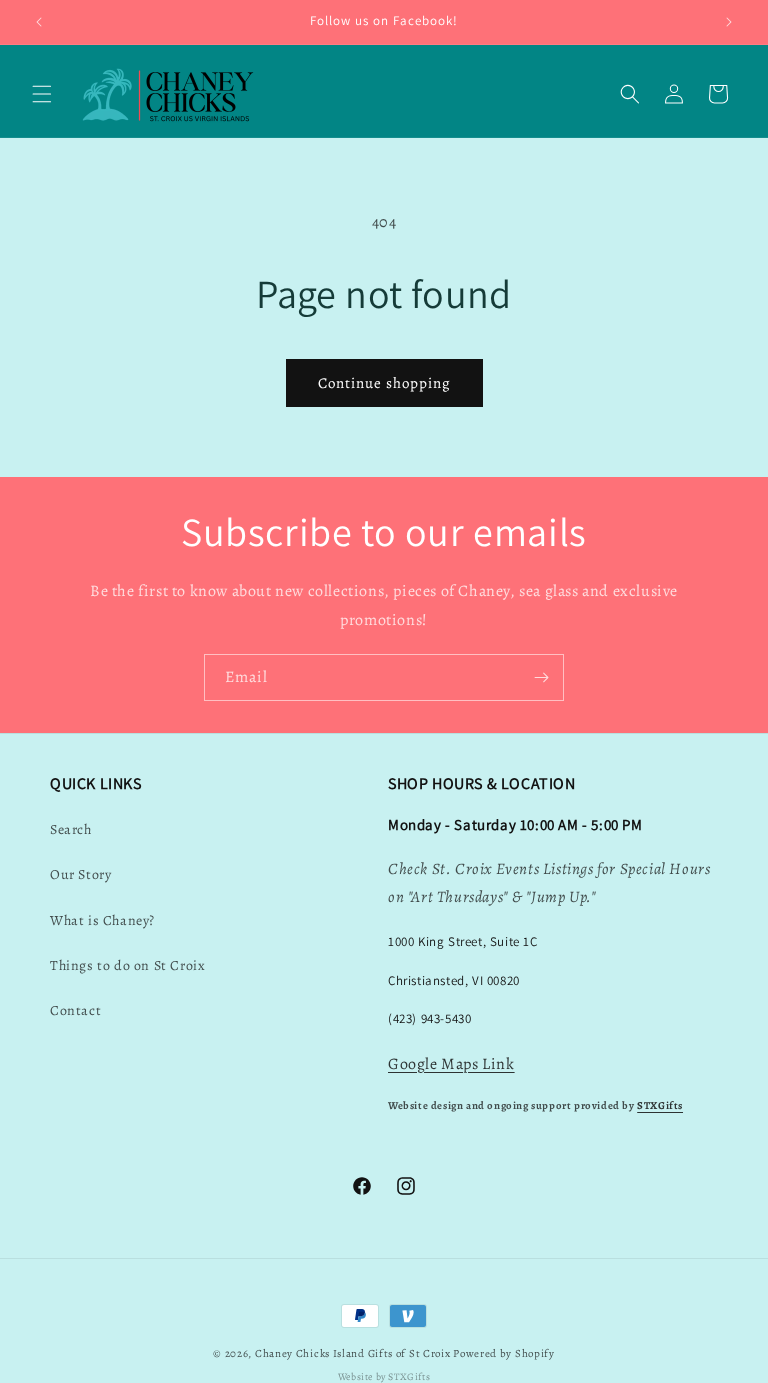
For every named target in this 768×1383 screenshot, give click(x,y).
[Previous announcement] (39, 22)
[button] (42, 94)
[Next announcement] (729, 22)
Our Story (80, 874)
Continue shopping (384, 383)
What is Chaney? (102, 920)
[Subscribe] (541, 677)
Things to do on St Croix (127, 965)
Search (71, 829)
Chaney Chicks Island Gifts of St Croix (353, 1353)
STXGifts (660, 1105)
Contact (75, 1010)
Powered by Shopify (504, 1353)
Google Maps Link (451, 1064)
